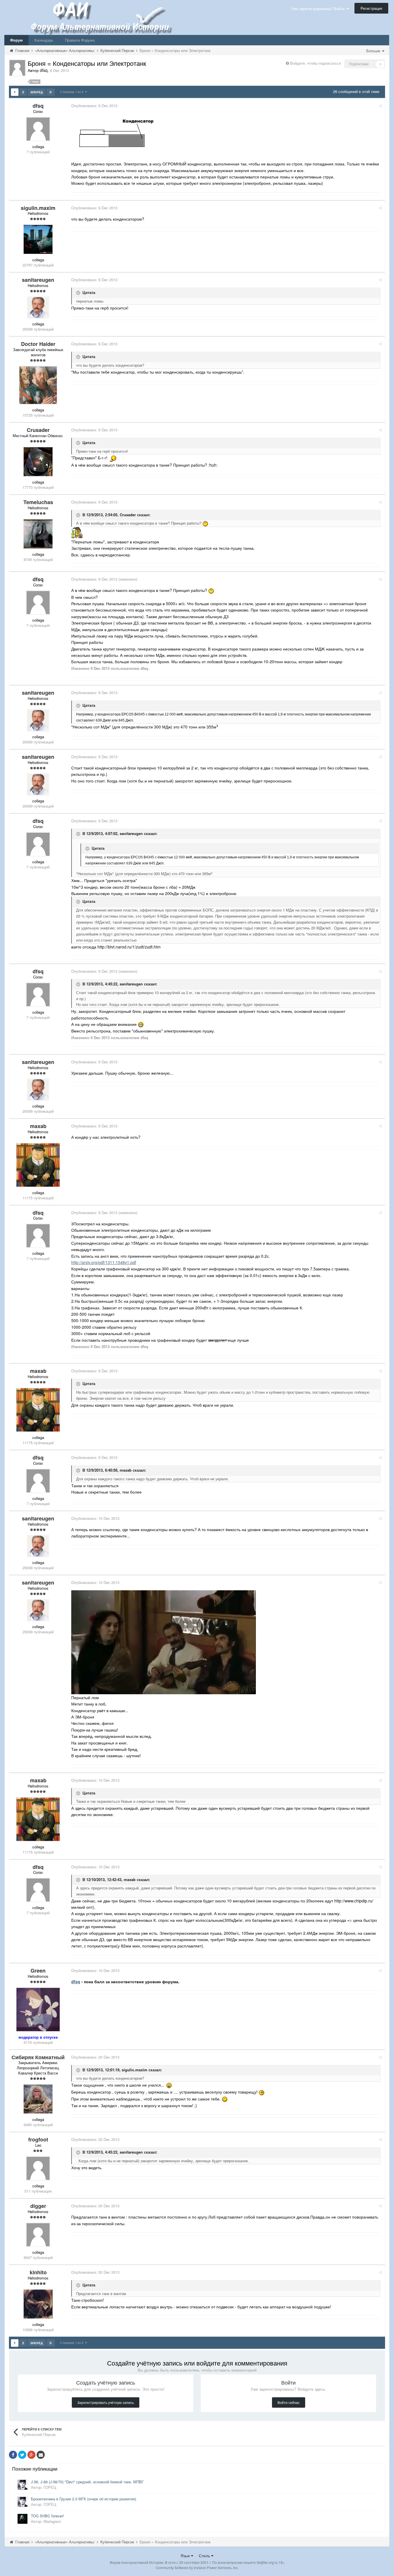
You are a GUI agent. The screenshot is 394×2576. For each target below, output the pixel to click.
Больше (374, 51)
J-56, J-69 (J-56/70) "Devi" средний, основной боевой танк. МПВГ (87, 2482)
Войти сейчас (289, 2402)
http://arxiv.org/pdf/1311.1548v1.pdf (104, 1262)
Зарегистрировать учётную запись (106, 2402)
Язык (186, 2556)
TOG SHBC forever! (47, 2516)
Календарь (44, 40)
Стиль (205, 2556)
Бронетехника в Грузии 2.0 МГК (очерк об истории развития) (84, 2499)
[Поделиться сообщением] (380, 106)
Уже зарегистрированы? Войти (319, 9)
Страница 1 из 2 (73, 92)
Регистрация (371, 8)
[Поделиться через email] (41, 2455)
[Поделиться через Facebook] (13, 2455)
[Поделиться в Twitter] (22, 2455)
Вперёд (37, 92)
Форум (16, 40)
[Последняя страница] (51, 92)
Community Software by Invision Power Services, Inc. (197, 2567)
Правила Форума (80, 40)
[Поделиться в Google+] (31, 2455)
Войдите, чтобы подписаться (316, 63)
